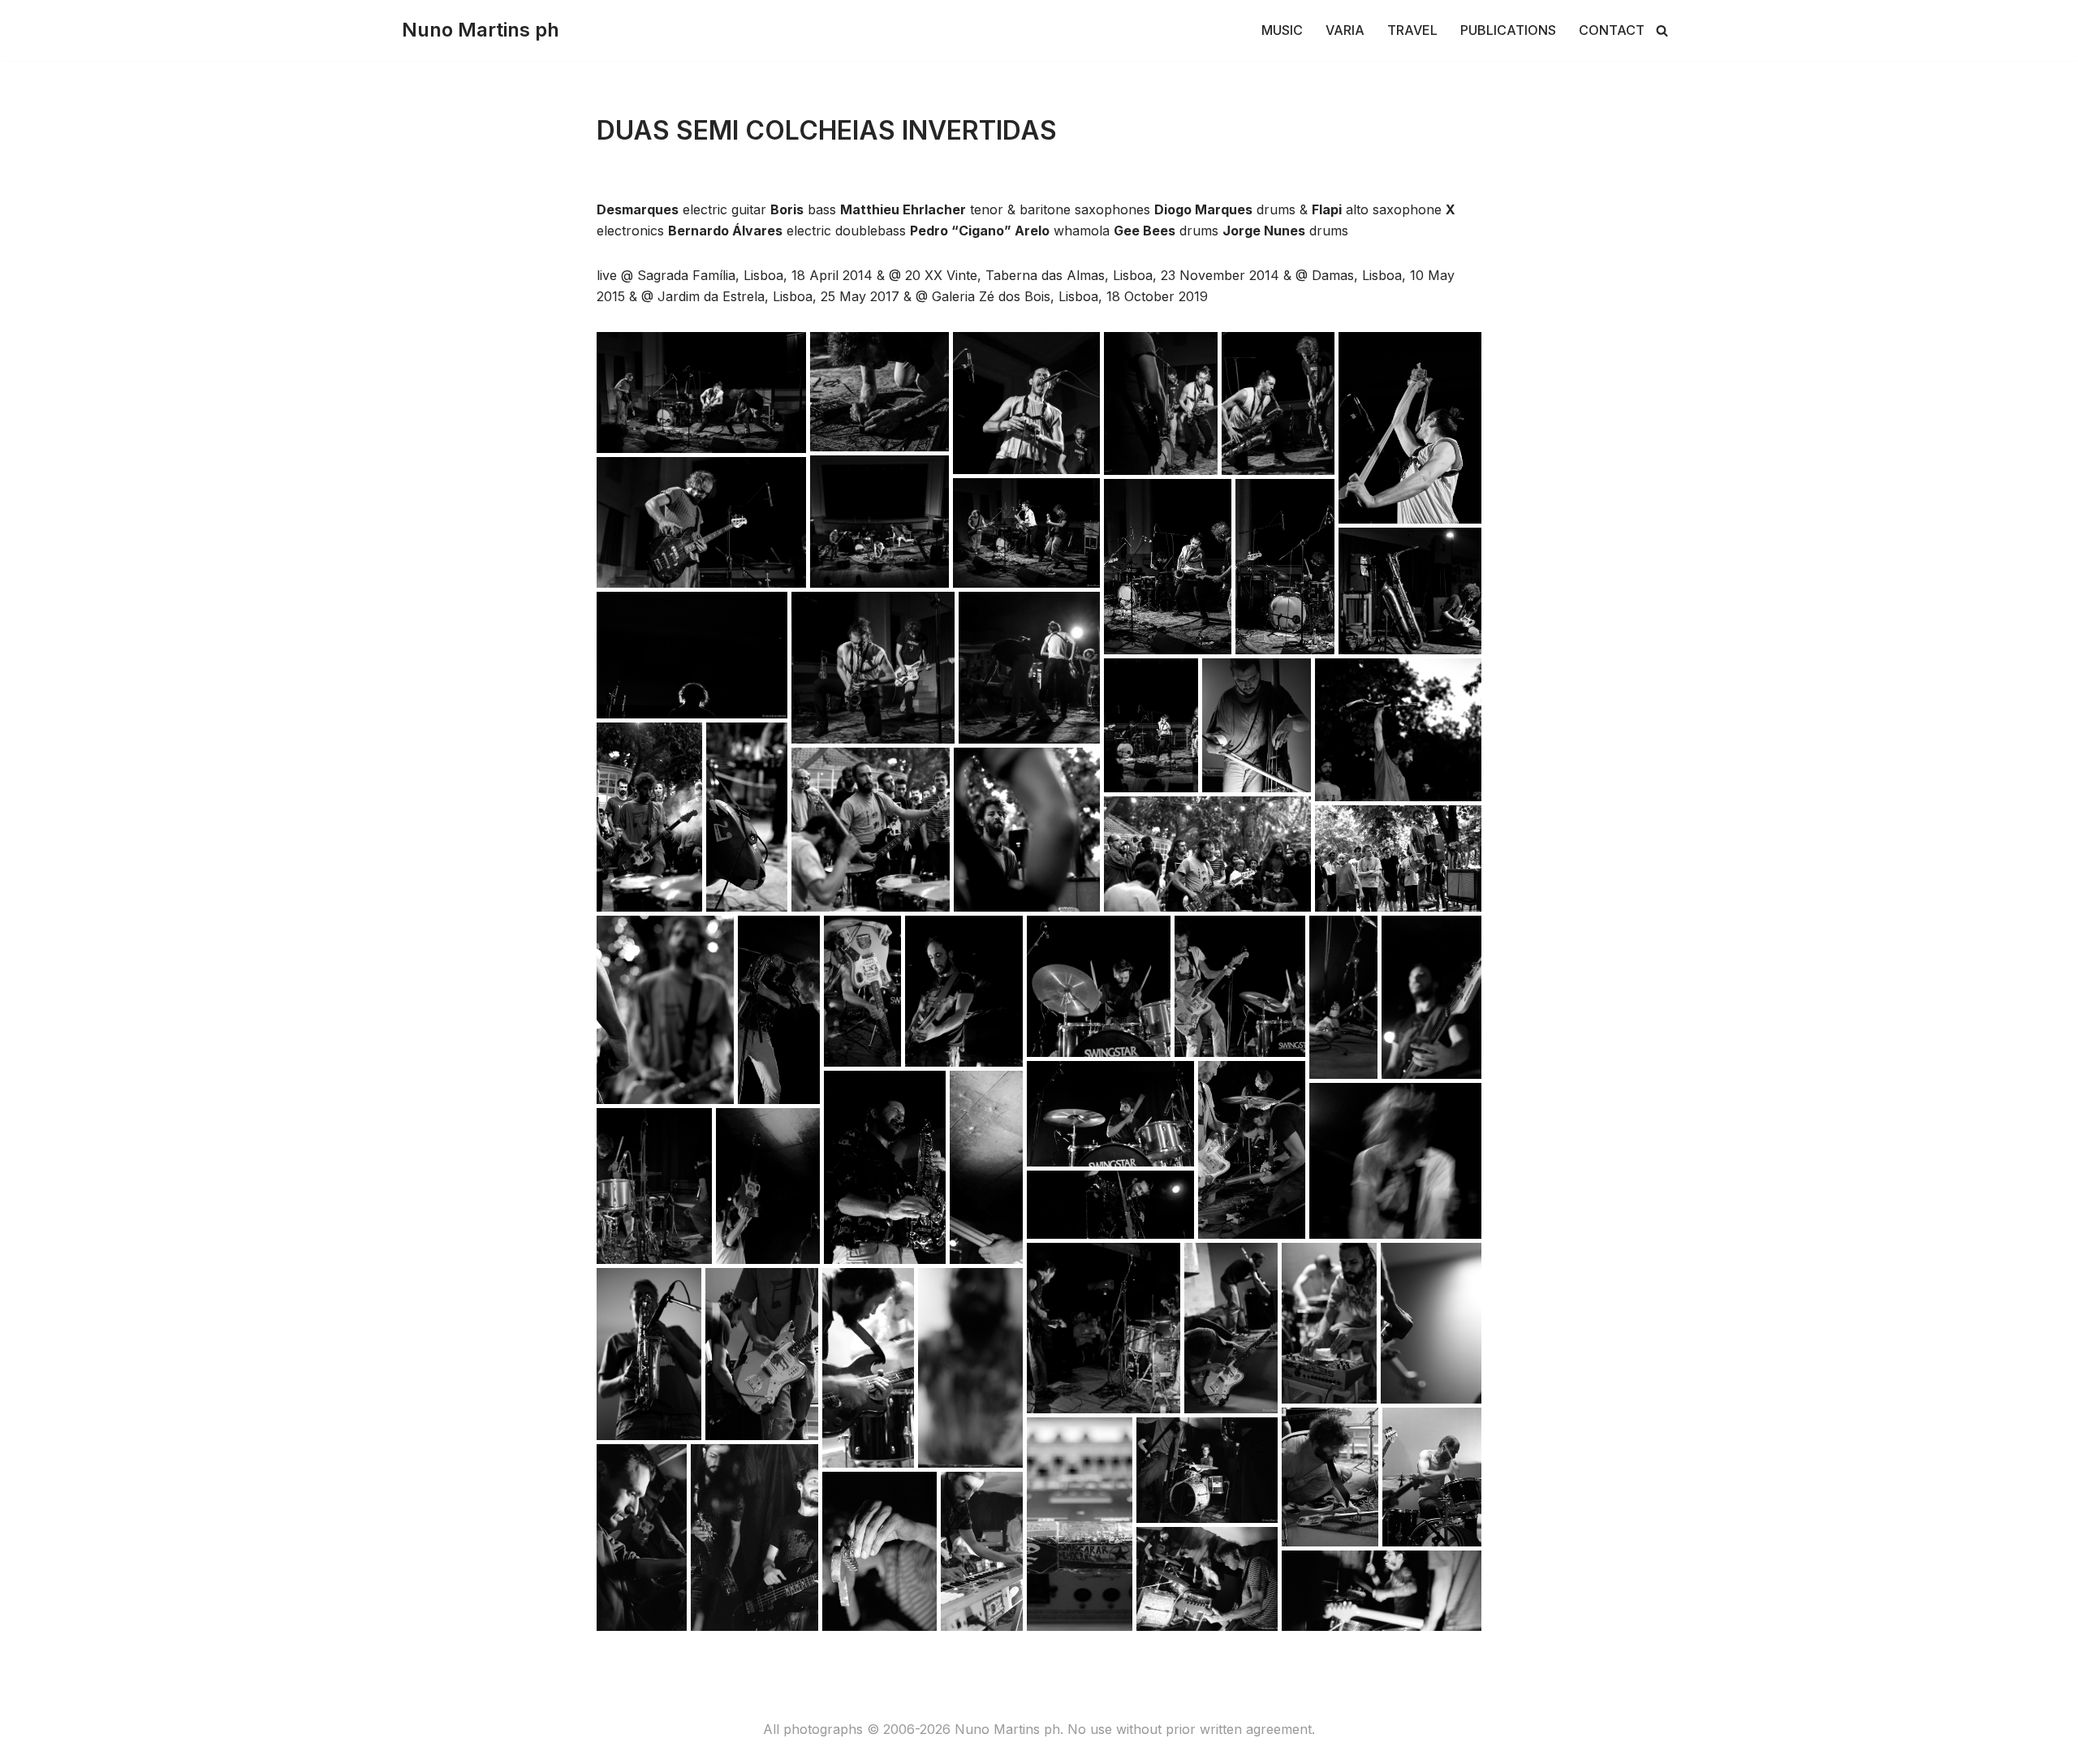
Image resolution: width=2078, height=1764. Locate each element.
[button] (701, 392)
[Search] (1662, 30)
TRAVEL (1412, 30)
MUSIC (1282, 30)
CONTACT (1612, 30)
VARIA (1345, 30)
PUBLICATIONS (1508, 30)
